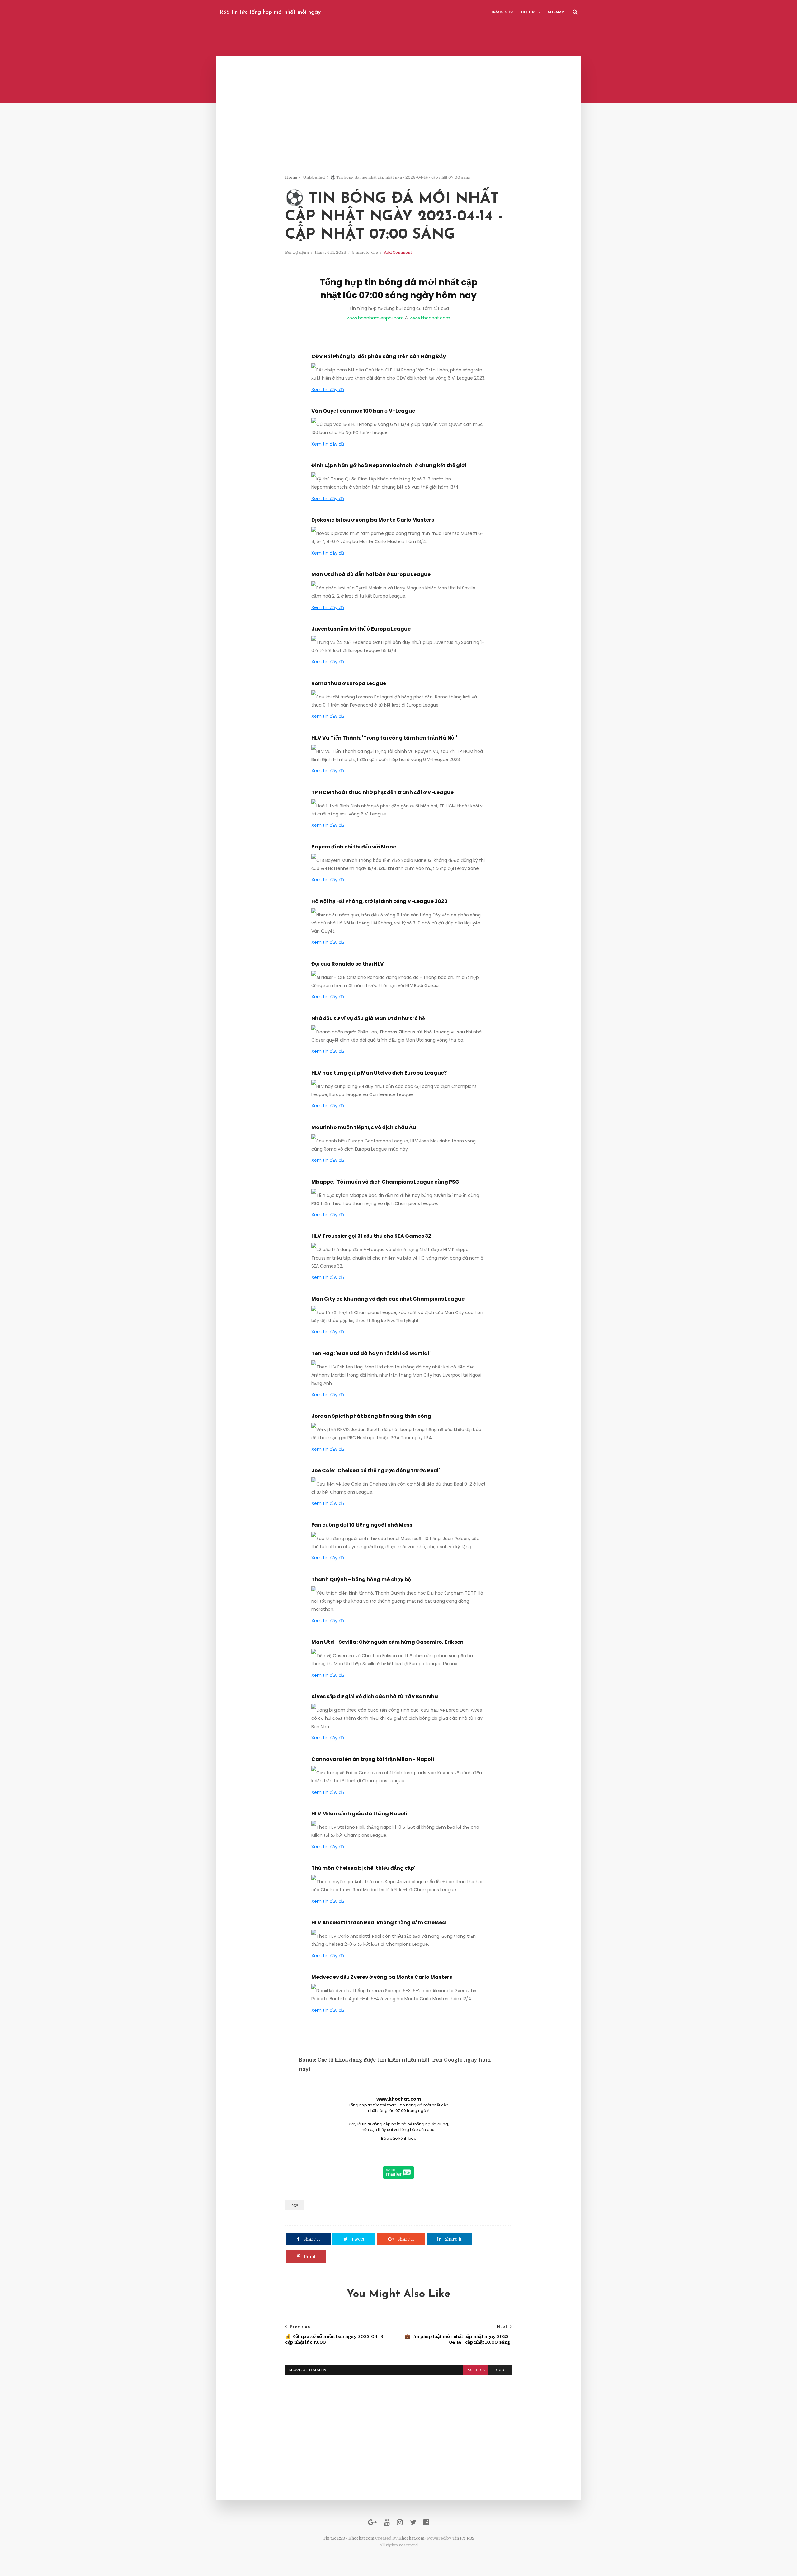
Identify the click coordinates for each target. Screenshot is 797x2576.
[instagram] (400, 2522)
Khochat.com (411, 2538)
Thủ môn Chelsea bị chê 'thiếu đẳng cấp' (363, 1868)
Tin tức (528, 13)
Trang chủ (502, 12)
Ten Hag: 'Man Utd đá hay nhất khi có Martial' (371, 1353)
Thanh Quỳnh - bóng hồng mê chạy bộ (361, 1579)
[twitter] (413, 2522)
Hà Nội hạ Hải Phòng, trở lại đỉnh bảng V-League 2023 (379, 901)
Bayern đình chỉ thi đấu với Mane (354, 847)
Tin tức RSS (463, 2538)
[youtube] (387, 2522)
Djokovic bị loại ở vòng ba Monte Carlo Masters (373, 520)
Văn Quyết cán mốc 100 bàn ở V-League (363, 411)
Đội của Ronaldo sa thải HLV (348, 964)
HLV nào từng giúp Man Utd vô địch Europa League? (379, 1073)
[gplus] (372, 2522)
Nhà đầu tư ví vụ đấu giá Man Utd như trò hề (368, 1018)
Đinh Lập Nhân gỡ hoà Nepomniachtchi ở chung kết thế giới (389, 465)
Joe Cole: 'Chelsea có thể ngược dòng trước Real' (376, 1470)
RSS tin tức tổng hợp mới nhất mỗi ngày (270, 12)
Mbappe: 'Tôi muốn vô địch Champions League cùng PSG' (386, 1182)
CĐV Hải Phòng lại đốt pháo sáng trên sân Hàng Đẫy (379, 356)
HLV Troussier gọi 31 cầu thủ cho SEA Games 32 (371, 1236)
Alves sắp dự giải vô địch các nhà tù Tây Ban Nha (375, 1697)
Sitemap (556, 12)
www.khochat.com (430, 318)
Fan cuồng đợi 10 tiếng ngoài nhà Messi (363, 1525)
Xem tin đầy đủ (328, 390)
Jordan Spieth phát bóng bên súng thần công (371, 1416)
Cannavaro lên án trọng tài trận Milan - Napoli (373, 1759)
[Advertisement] (398, 131)
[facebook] (426, 2522)
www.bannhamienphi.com (375, 318)
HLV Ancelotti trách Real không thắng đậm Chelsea (379, 1923)
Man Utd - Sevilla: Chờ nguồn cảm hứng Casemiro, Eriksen (387, 1642)
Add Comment (398, 252)
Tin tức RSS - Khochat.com (349, 2538)
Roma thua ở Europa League (349, 683)
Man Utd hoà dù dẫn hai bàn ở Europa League (371, 574)
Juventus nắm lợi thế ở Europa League (361, 629)
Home (291, 177)
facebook (475, 2370)
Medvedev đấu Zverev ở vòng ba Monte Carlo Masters (382, 1977)
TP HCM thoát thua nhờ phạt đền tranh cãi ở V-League (382, 792)
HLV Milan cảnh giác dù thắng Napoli (359, 1814)
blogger (500, 2370)
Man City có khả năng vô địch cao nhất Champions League (388, 1299)
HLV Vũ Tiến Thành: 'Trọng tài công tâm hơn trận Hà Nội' (384, 738)
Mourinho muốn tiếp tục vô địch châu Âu (364, 1127)
